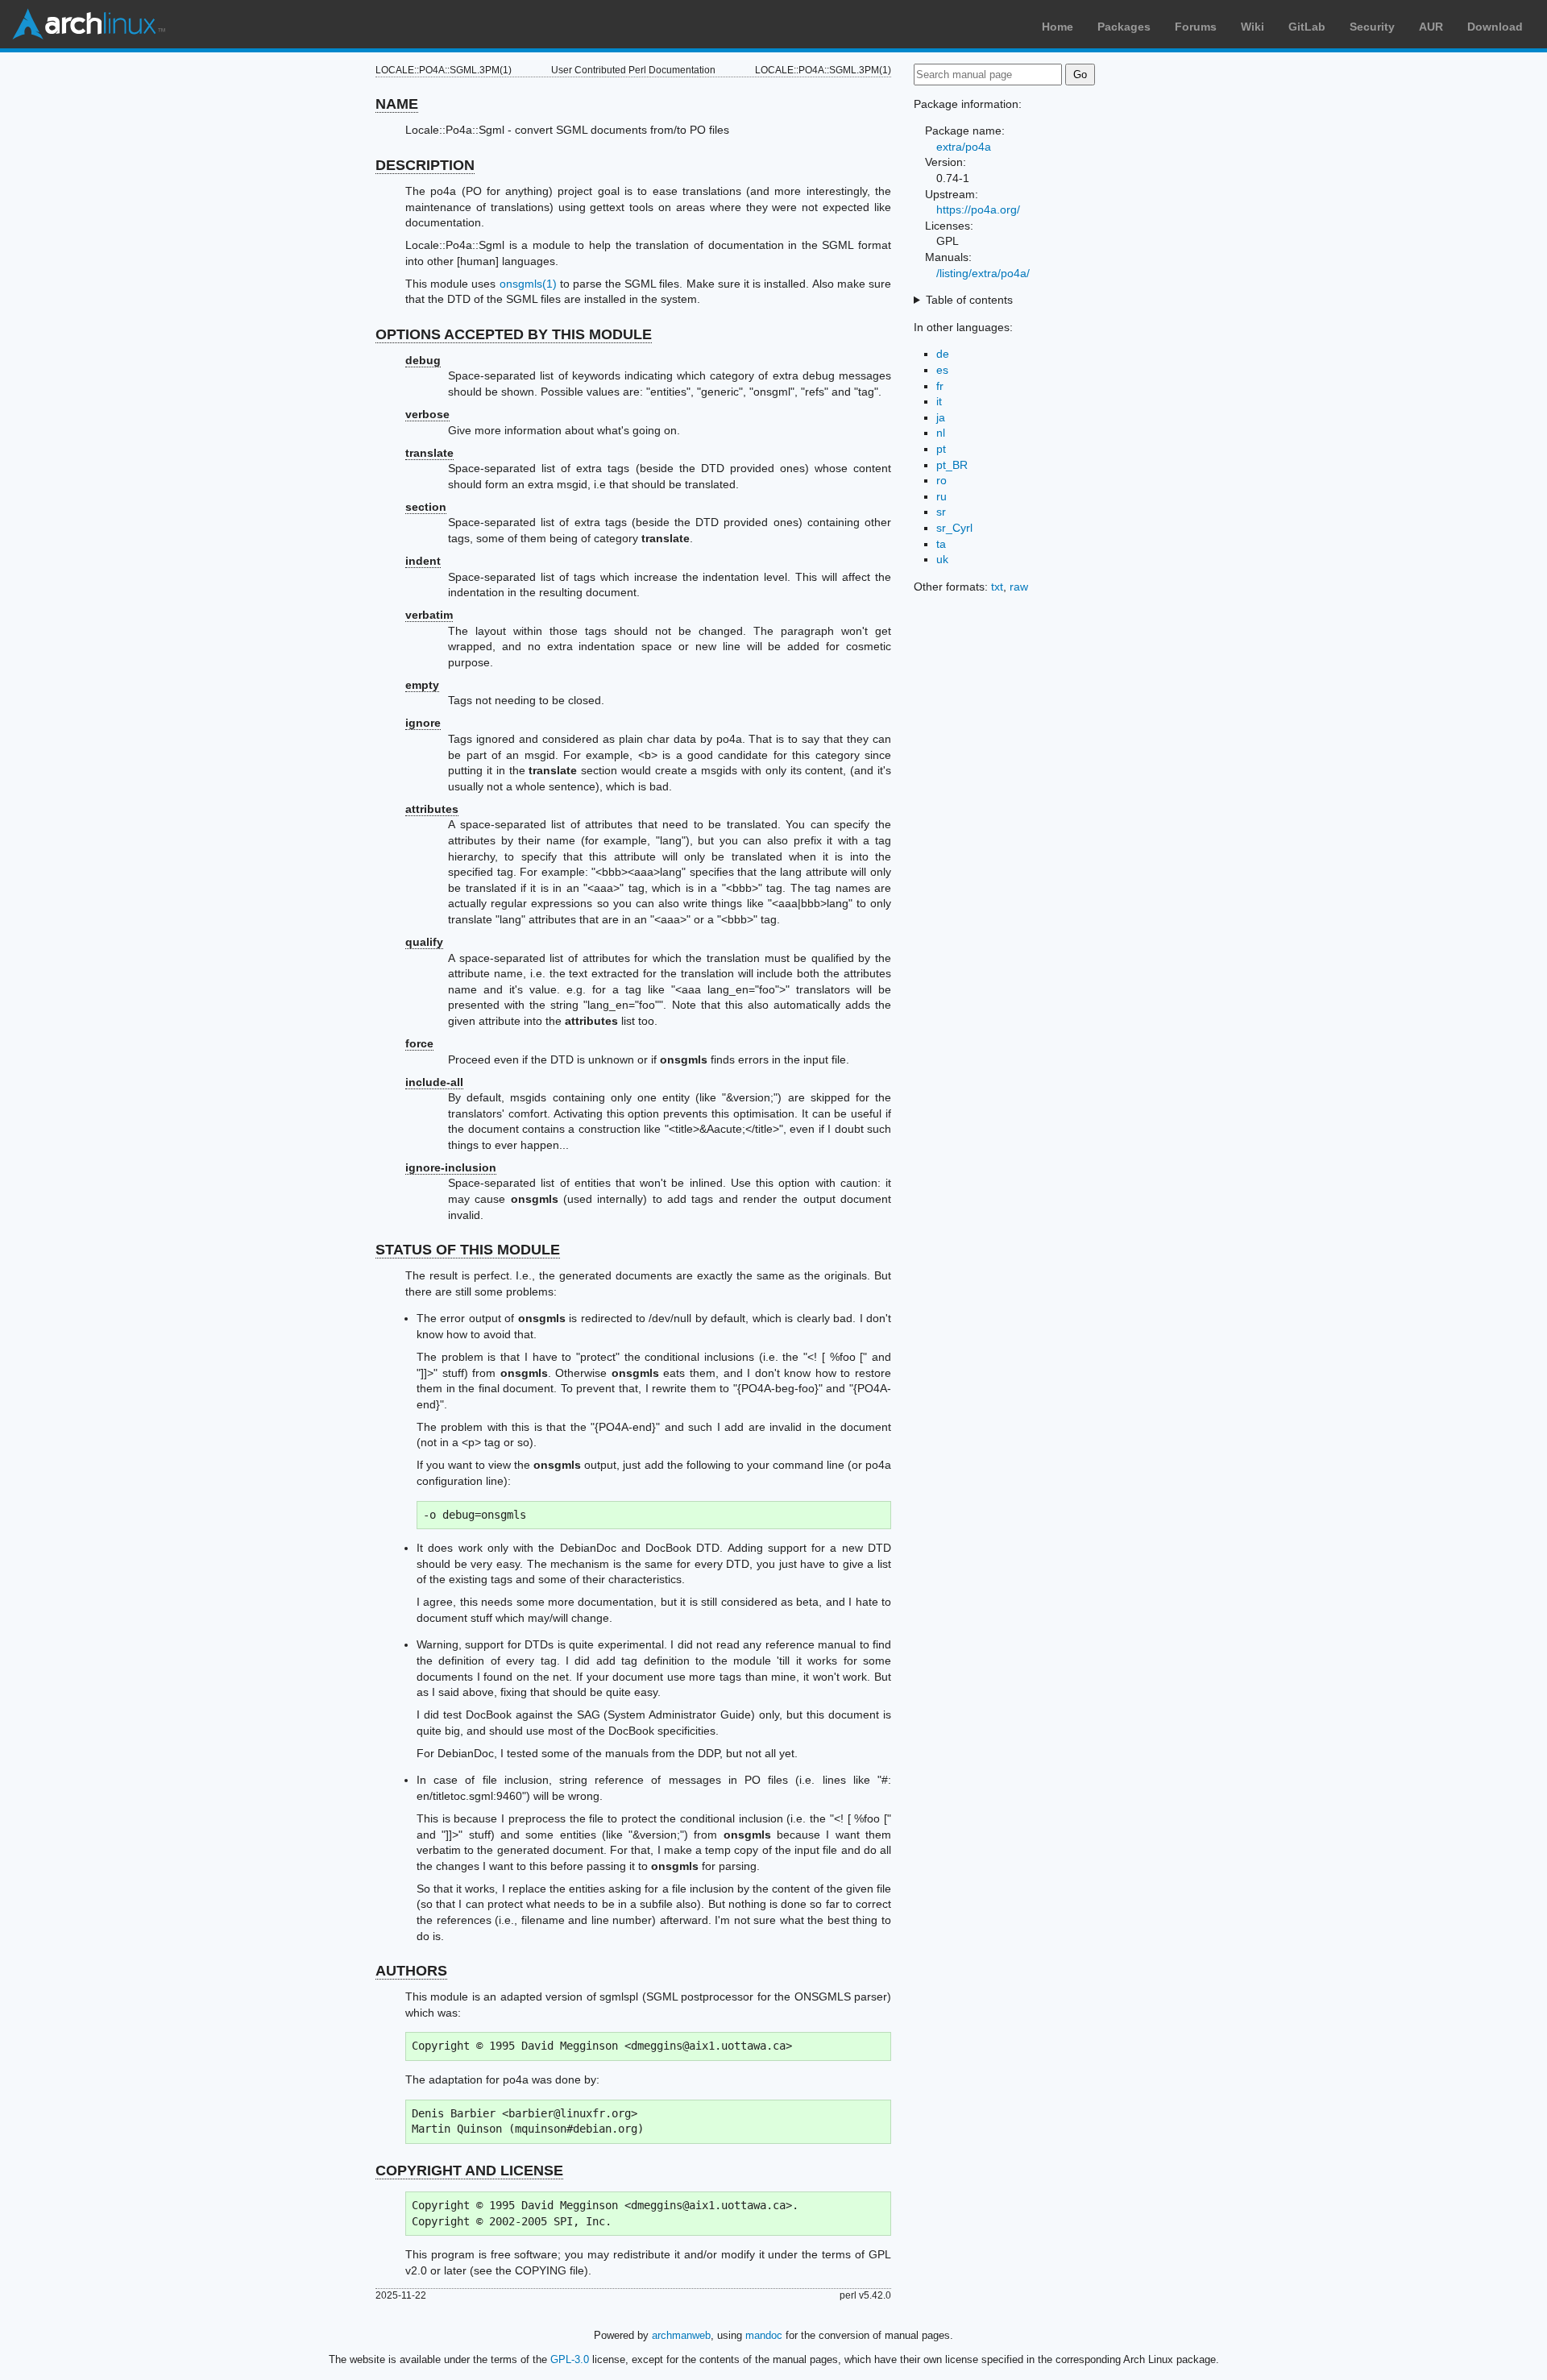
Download (1495, 27)
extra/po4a (964, 147)
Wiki (1253, 27)
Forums (1196, 27)
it (939, 401)
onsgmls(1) (528, 284)
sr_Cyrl (954, 528)
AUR (1431, 27)
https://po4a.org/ (978, 209)
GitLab (1307, 27)
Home (1058, 27)
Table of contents (969, 300)
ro (941, 480)
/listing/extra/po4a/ (983, 273)
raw (1019, 587)
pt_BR (952, 465)
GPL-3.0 (570, 2359)
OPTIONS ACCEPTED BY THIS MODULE (514, 334)
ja (941, 417)
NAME (397, 104)
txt (997, 587)
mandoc (764, 2335)
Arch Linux (89, 24)
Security (1372, 27)
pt (941, 449)
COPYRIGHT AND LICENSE (469, 2171)
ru (941, 496)
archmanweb (681, 2335)
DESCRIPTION (425, 165)
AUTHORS (411, 1971)
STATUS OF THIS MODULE (468, 1250)
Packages (1124, 27)
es (942, 370)
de (943, 354)
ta (941, 544)
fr (940, 386)
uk (942, 559)
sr (941, 512)
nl (941, 433)
